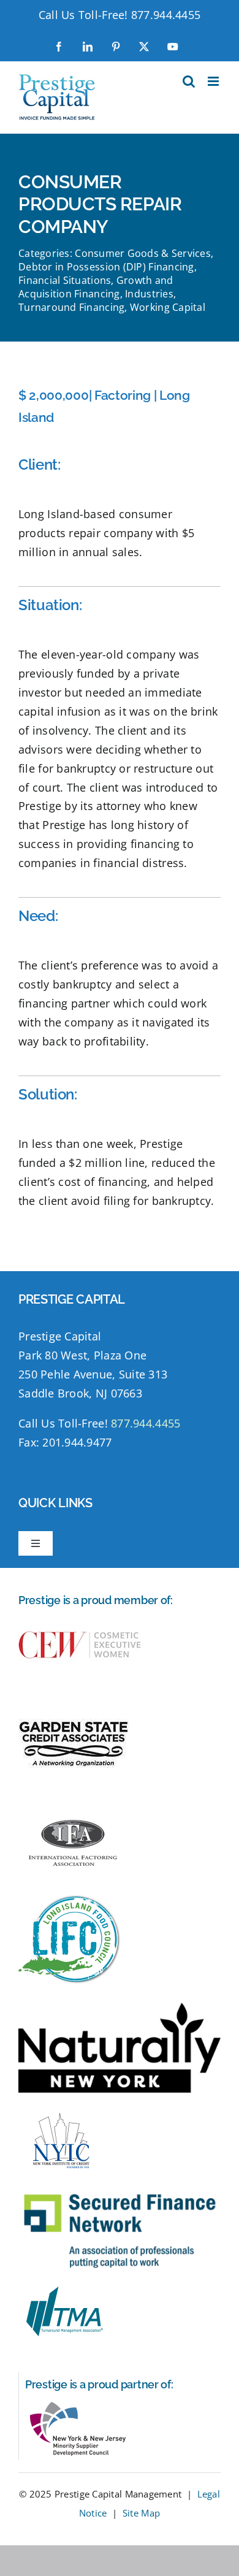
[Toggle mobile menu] (214, 81)
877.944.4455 (166, 15)
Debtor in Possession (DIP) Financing (106, 267)
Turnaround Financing (71, 307)
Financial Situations (65, 280)
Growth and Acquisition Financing (96, 287)
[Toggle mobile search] (189, 81)
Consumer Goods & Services (143, 253)
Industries (149, 294)
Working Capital (168, 307)
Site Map (141, 2513)
